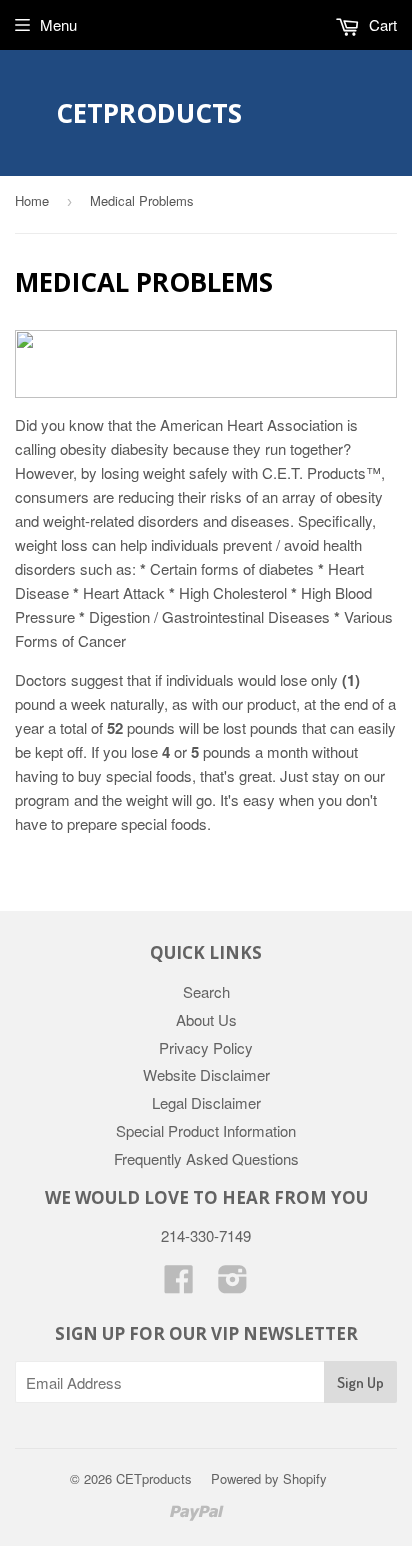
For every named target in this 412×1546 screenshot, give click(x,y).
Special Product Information (206, 1130)
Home (32, 200)
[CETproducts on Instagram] (233, 1284)
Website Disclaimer (206, 1074)
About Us (206, 1019)
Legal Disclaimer (206, 1102)
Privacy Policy (206, 1047)
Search (206, 991)
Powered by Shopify (269, 1478)
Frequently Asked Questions (206, 1158)
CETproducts (149, 113)
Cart (381, 24)
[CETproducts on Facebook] (179, 1284)
